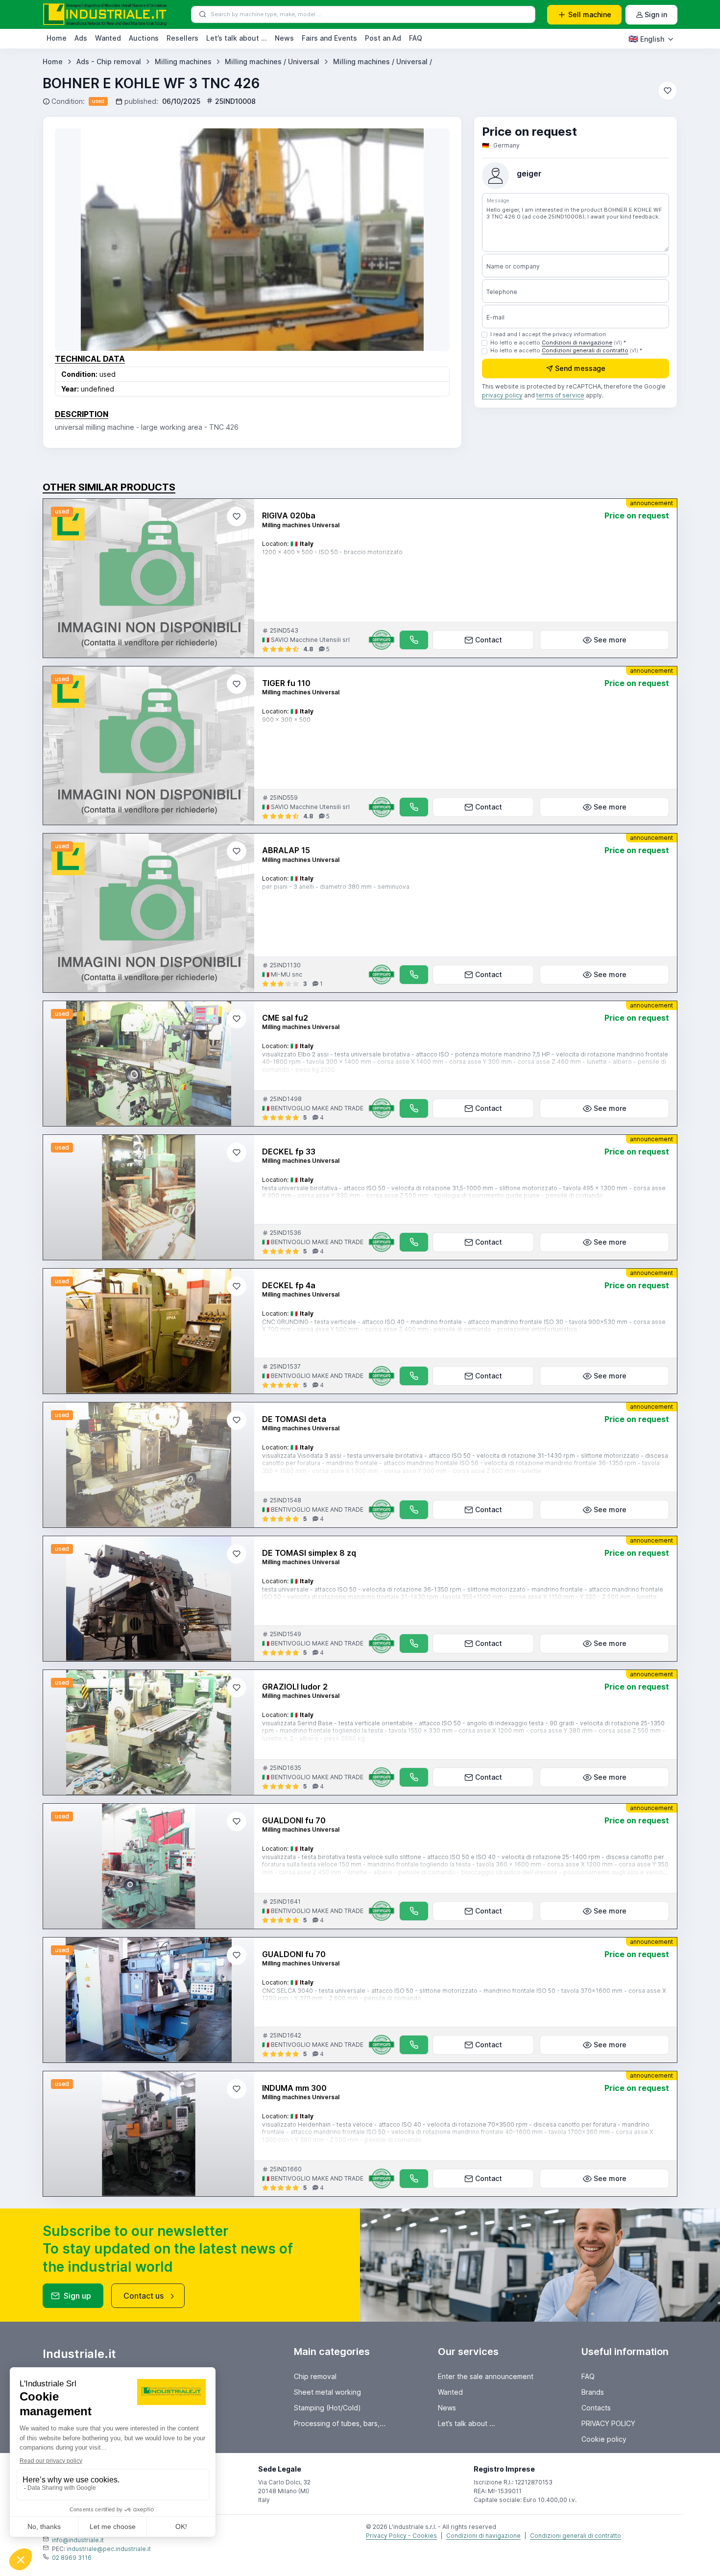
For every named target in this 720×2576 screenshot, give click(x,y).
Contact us (144, 2296)
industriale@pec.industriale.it (109, 2549)
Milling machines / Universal (272, 61)
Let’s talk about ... (237, 38)
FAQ (416, 38)
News (284, 38)
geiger (529, 174)
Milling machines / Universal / (383, 61)
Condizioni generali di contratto (585, 351)
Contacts (596, 2408)
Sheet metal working (327, 2392)
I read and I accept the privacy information (548, 334)
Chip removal (315, 2376)
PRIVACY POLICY (608, 2423)
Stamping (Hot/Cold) (327, 2408)
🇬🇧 (646, 39)
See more (610, 640)
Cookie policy (604, 2439)
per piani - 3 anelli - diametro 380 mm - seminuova (336, 887)
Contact (489, 640)
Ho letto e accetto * (558, 343)
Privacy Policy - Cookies (401, 2536)
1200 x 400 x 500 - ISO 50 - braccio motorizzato (332, 552)
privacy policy (502, 396)
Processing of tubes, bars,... (340, 2423)
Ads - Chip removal (109, 61)
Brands (593, 2392)
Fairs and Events (329, 38)
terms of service (560, 396)
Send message (580, 369)
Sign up (77, 2296)
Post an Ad (383, 38)
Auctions (144, 38)
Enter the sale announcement (486, 2376)
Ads (81, 38)
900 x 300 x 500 (286, 720)
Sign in (656, 14)
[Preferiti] (668, 91)
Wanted (108, 38)
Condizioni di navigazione (577, 343)
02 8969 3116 (72, 2558)
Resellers (182, 38)
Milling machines (183, 61)
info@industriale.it (78, 2540)
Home (57, 38)
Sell (590, 14)
